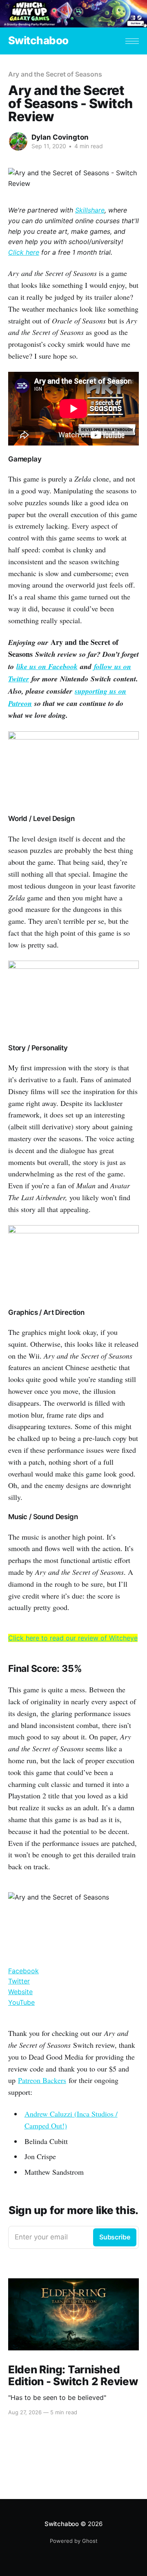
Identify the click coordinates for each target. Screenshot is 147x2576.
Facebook (23, 1971)
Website (20, 1992)
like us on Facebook (47, 666)
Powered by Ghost (74, 2541)
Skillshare (90, 210)
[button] (132, 41)
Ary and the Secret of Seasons (55, 74)
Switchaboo (38, 41)
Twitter (19, 1981)
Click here (24, 252)
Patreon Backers (42, 2080)
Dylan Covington (60, 137)
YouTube (21, 2002)
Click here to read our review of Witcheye (73, 1638)
